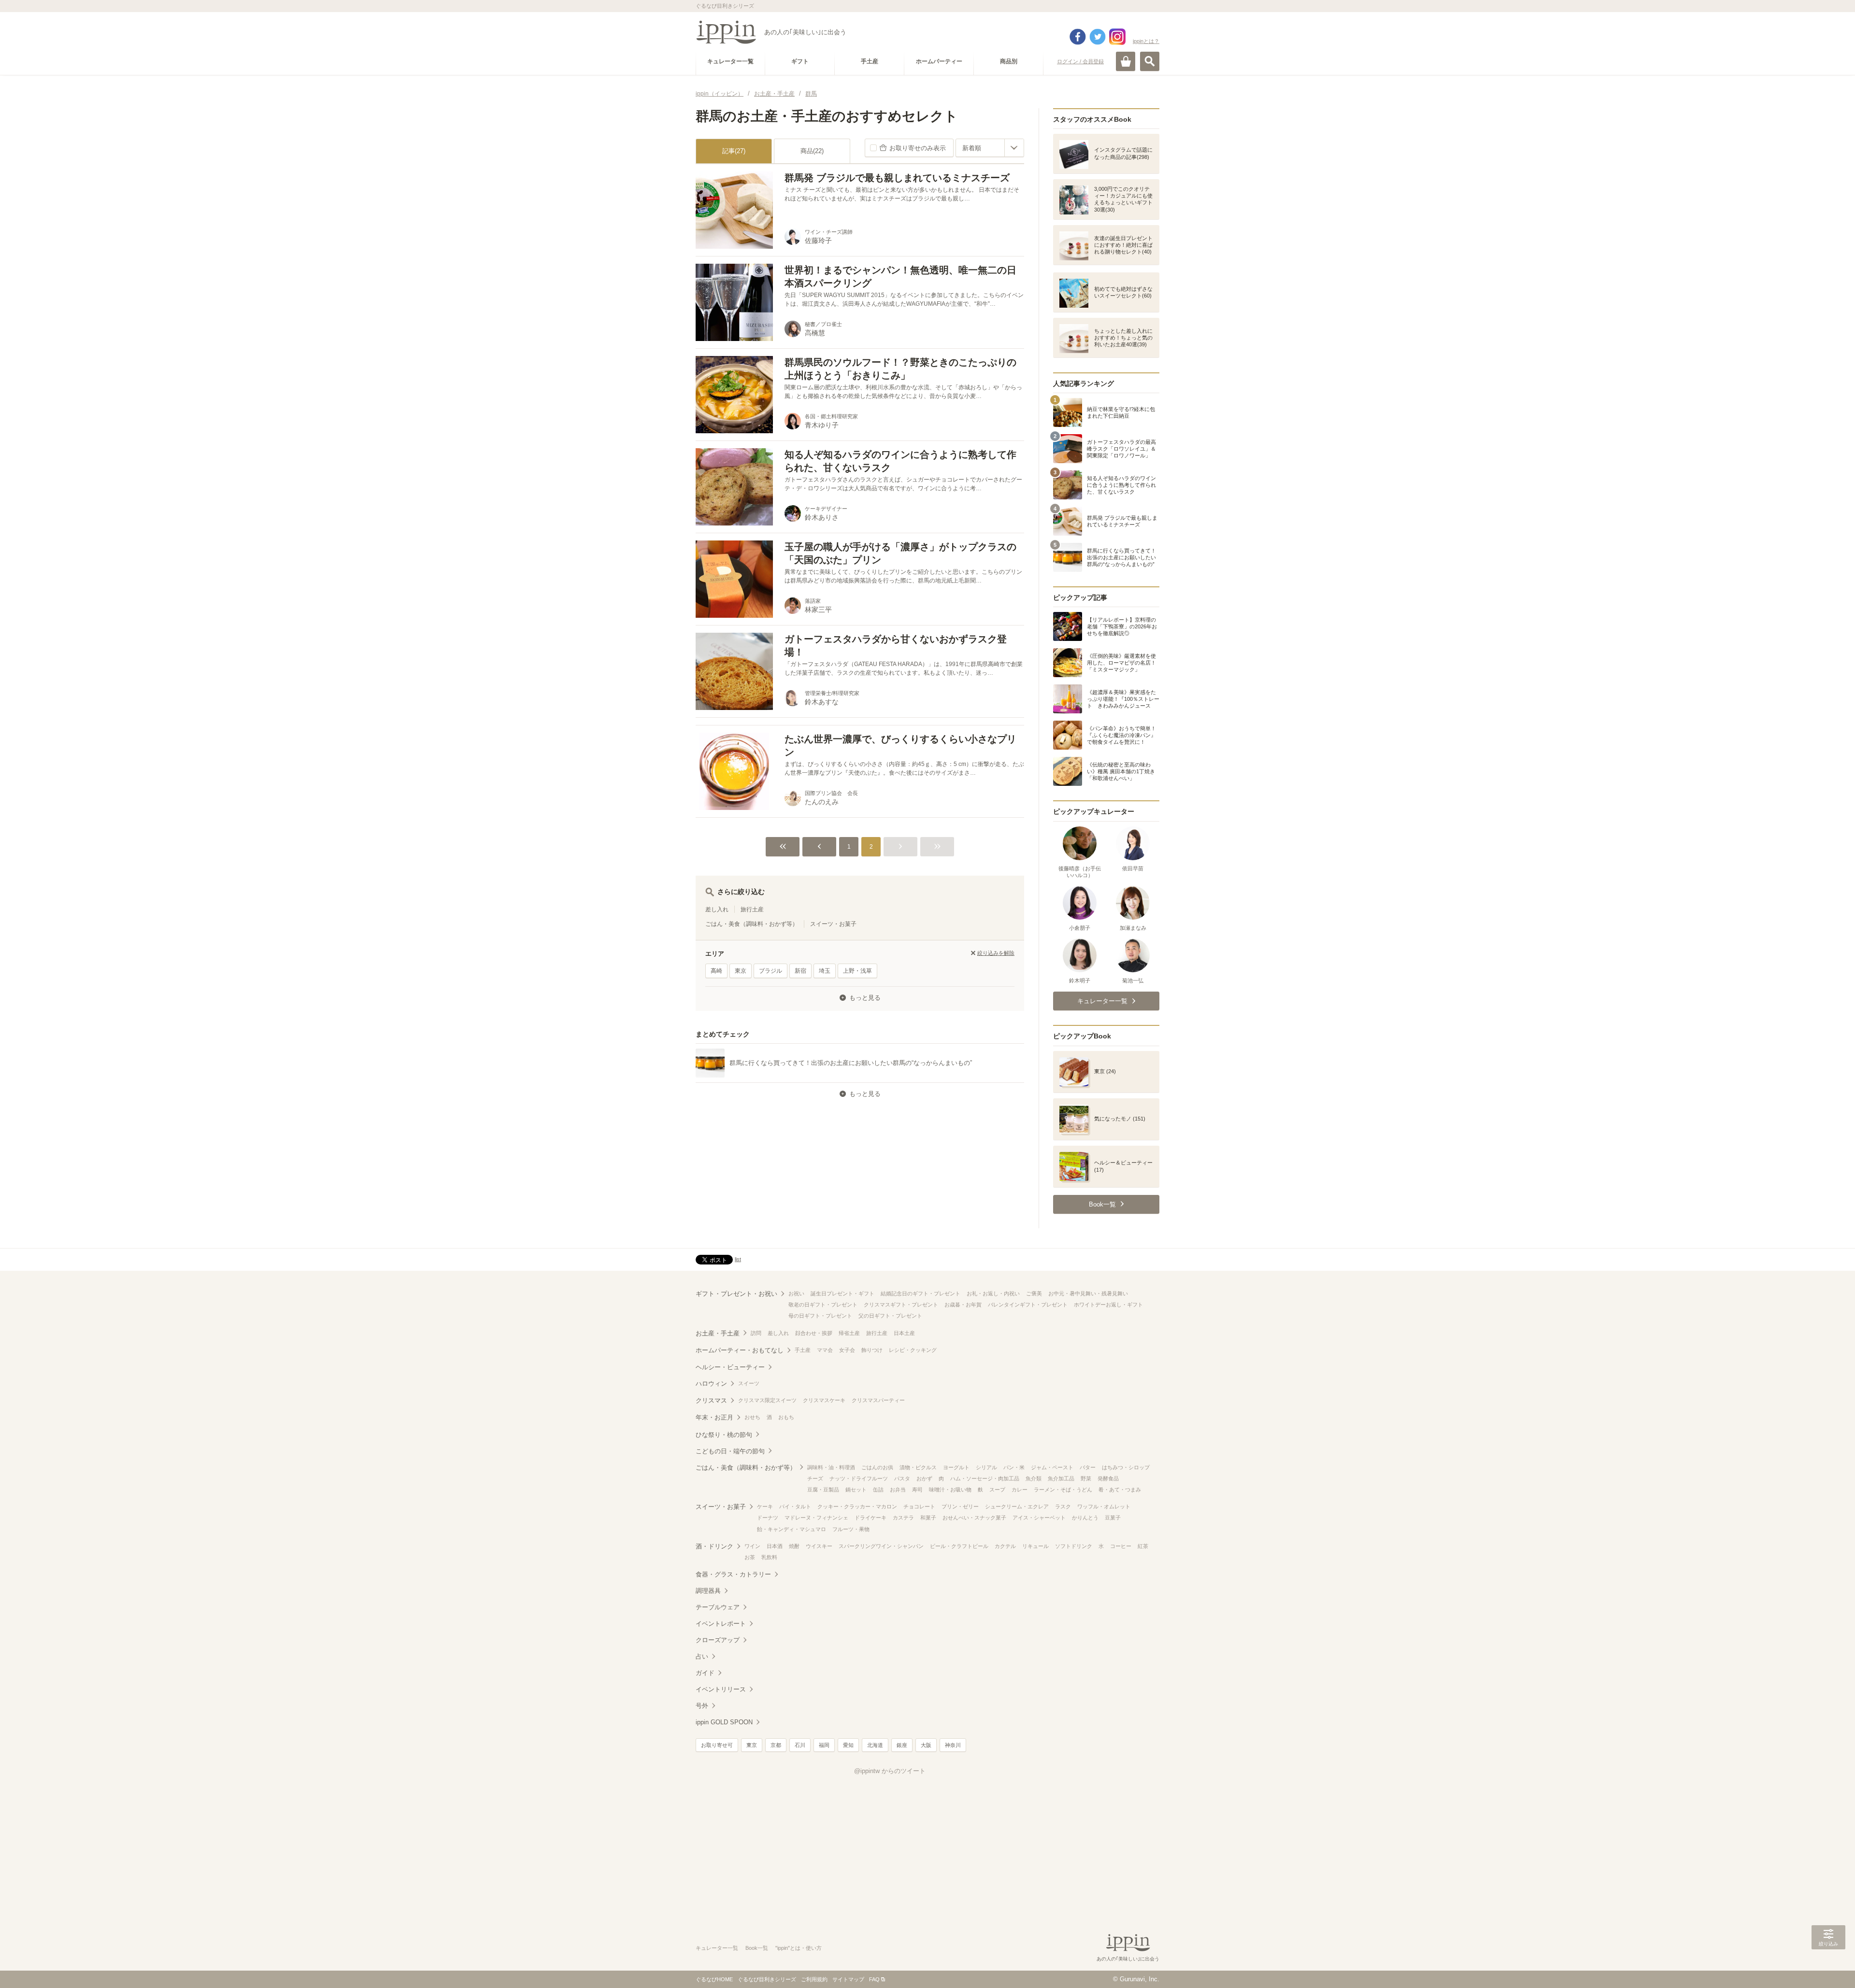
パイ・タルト (795, 1506)
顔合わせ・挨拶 (814, 1333)
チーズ (815, 1478)
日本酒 (775, 1546)
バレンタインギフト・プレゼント (1028, 1305)
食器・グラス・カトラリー (733, 1574)
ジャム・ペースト (1052, 1467)
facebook (1078, 37)
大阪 (926, 1745)
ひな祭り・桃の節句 (724, 1435)
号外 (702, 1706)
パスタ (902, 1478)
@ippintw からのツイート (890, 1771)
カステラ (903, 1518)
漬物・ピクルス (918, 1467)
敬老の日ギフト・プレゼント (823, 1305)
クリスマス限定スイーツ (767, 1400)
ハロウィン (711, 1384)
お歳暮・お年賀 (963, 1305)
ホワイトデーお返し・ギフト (1108, 1305)
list (738, 1259)
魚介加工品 (1061, 1478)
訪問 (756, 1333)
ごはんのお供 (877, 1467)
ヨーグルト (956, 1467)
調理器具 (708, 1591)
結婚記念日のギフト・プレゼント (920, 1293)
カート (1126, 61)
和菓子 (928, 1518)
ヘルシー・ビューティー (730, 1367)
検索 (1150, 61)
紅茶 (1143, 1546)
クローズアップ (718, 1640)
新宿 (800, 971)
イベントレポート (721, 1624)
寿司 (917, 1490)
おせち (752, 1417)
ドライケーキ (870, 1518)
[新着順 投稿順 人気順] (990, 148)
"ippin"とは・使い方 (799, 1948)
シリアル (986, 1467)
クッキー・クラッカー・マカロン (857, 1506)
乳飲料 (769, 1557)
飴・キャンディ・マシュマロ (792, 1529)
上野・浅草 (857, 971)
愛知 (848, 1745)
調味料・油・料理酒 (831, 1467)
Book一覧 (757, 1948)
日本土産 (904, 1333)
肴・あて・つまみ (1120, 1490)
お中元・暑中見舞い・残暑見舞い (1088, 1293)
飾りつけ (872, 1350)
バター (1088, 1467)
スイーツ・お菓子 (833, 924)
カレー (1020, 1490)
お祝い (796, 1293)
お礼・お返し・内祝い (993, 1293)
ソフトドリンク (1074, 1546)
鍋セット (856, 1490)
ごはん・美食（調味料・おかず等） (752, 924)
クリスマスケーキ (824, 1400)
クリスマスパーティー (878, 1400)
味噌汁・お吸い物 (950, 1490)
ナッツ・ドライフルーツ (859, 1478)
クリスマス (711, 1400)
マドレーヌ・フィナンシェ (816, 1518)
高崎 (716, 971)
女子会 (847, 1350)
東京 (741, 971)
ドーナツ (768, 1518)
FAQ (874, 1979)
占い (702, 1656)
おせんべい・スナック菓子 (974, 1518)
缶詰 (878, 1490)
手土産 (803, 1350)
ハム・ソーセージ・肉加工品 (985, 1478)
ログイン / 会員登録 (1080, 61)
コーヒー (1121, 1546)
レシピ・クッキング (913, 1350)
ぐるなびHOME (714, 1979)
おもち (786, 1417)
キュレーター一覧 (717, 1948)
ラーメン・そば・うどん (1063, 1490)
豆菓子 (1113, 1518)
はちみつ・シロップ (1126, 1467)
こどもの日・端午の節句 (730, 1451)
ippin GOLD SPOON (724, 1722)
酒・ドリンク (714, 1546)
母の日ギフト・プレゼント (820, 1316)
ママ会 (825, 1350)
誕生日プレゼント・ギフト (842, 1293)
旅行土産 (752, 909)
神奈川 (953, 1745)
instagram (1117, 37)
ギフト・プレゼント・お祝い (736, 1294)
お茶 (750, 1557)
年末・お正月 (714, 1417)
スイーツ (749, 1383)
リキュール (1035, 1546)
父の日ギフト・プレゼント (890, 1316)
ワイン (752, 1546)
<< (783, 847)
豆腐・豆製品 (823, 1490)
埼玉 (825, 971)
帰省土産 (849, 1333)
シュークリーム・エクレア (1017, 1506)
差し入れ (717, 909)
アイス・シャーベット (1039, 1518)
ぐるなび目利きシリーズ (767, 1979)
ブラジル (771, 971)
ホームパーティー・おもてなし (740, 1350)
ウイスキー (819, 1546)
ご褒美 (1034, 1293)
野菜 (1086, 1478)
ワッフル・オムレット (1104, 1506)
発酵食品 (1108, 1478)
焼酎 (794, 1546)
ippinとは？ (1146, 41)
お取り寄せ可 (717, 1745)
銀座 (902, 1745)
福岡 (824, 1745)
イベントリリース (721, 1689)
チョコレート (919, 1506)
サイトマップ (848, 1979)
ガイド (705, 1673)
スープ (997, 1490)
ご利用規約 (814, 1979)
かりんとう (1085, 1518)
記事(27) (734, 151)
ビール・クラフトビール (959, 1546)
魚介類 (1034, 1478)
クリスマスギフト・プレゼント (901, 1305)
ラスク (1063, 1506)
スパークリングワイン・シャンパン (881, 1546)
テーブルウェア (718, 1607)
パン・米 (1014, 1467)
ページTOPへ (1828, 1966)
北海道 (875, 1745)
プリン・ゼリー (960, 1506)
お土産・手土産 (718, 1333)
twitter (1098, 37)
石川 (800, 1745)
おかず (924, 1478)
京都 (776, 1745)
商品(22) (812, 151)
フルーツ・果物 (851, 1529)
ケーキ (765, 1506)
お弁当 (898, 1490)
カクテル (1005, 1546)
